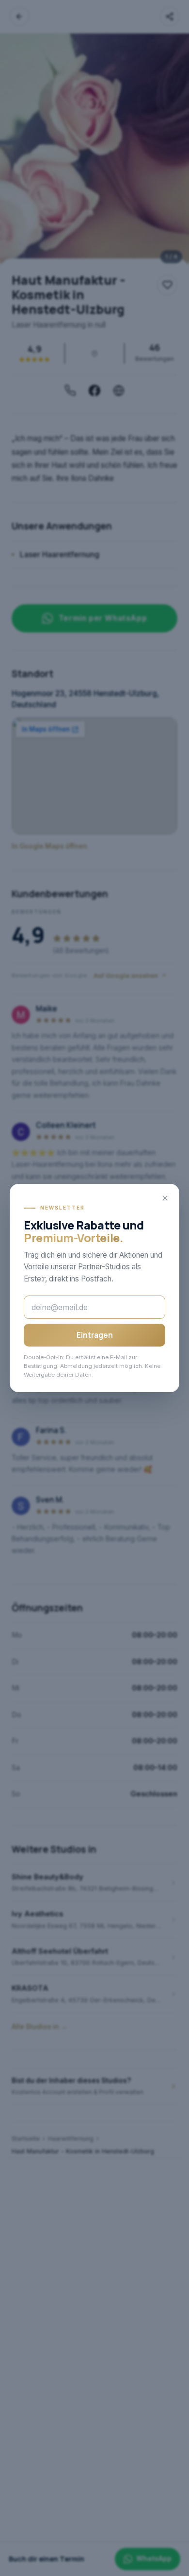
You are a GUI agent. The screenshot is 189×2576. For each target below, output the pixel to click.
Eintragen (95, 1335)
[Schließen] (165, 1198)
